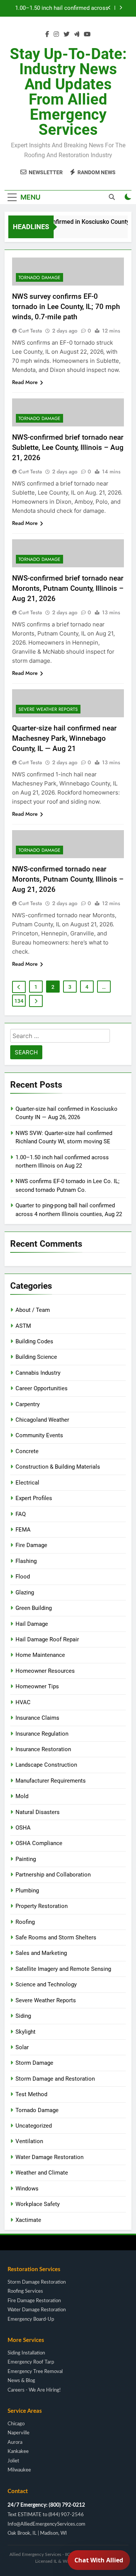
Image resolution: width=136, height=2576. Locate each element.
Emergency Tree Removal (35, 2372)
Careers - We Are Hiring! (34, 2390)
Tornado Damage (39, 278)
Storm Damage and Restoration (55, 2079)
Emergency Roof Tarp (31, 2362)
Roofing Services (25, 2291)
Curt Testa (30, 331)
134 (19, 1001)
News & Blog (21, 2381)
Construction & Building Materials (58, 1467)
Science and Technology (46, 1984)
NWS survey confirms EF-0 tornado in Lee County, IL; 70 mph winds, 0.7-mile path (66, 307)
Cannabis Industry (38, 1373)
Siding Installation (26, 2353)
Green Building (34, 1608)
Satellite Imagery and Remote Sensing (63, 1969)
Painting (26, 1859)
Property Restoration (42, 1906)
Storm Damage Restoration (37, 2282)
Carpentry (28, 1404)
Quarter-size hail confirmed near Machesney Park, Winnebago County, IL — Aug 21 (64, 738)
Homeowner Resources (45, 1671)
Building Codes (34, 1341)
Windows (27, 2189)
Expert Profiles (34, 1498)
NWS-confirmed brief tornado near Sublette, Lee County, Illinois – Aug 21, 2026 (68, 447)
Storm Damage (34, 2063)
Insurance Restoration (43, 1749)
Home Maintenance (40, 1655)
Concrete (27, 1451)
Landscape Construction (46, 1765)
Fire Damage (31, 1545)
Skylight (25, 2032)
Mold (22, 1796)
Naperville (19, 2433)
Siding (23, 2016)
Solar (22, 2047)
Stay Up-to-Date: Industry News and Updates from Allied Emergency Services (68, 92)
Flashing (26, 1561)
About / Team (33, 1310)
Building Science (36, 1357)
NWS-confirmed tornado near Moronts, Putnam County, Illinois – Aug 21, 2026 (68, 879)
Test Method (31, 2094)
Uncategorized (34, 2126)
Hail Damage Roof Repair (47, 1639)
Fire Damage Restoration (34, 2301)
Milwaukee (19, 2470)
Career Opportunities (42, 1388)
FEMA (23, 1530)
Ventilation (29, 2141)
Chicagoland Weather (42, 1420)
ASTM (23, 1326)
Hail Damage (32, 1624)
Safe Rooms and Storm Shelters (56, 1937)
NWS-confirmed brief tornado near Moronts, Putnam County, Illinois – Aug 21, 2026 (68, 588)
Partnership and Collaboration (53, 1875)
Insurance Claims (37, 1718)
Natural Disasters (38, 1812)
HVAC (23, 1702)
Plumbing (27, 1891)
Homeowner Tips (37, 1686)
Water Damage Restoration (49, 2157)
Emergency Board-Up (31, 2319)
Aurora (15, 2443)
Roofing (25, 1922)
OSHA (23, 1828)
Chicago (16, 2424)
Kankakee (18, 2452)
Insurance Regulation (42, 1734)
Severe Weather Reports (48, 709)
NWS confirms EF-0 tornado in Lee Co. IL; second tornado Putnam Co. (60, 8)
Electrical (27, 1483)
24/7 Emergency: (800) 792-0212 (46, 2505)
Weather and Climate (42, 2173)
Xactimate (28, 2220)
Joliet (13, 2461)
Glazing (25, 1592)
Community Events (39, 1435)
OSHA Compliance (39, 1843)
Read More (25, 382)
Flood (23, 1577)
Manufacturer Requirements (51, 1781)
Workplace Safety (38, 2204)
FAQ (21, 1514)
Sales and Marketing (41, 1953)
